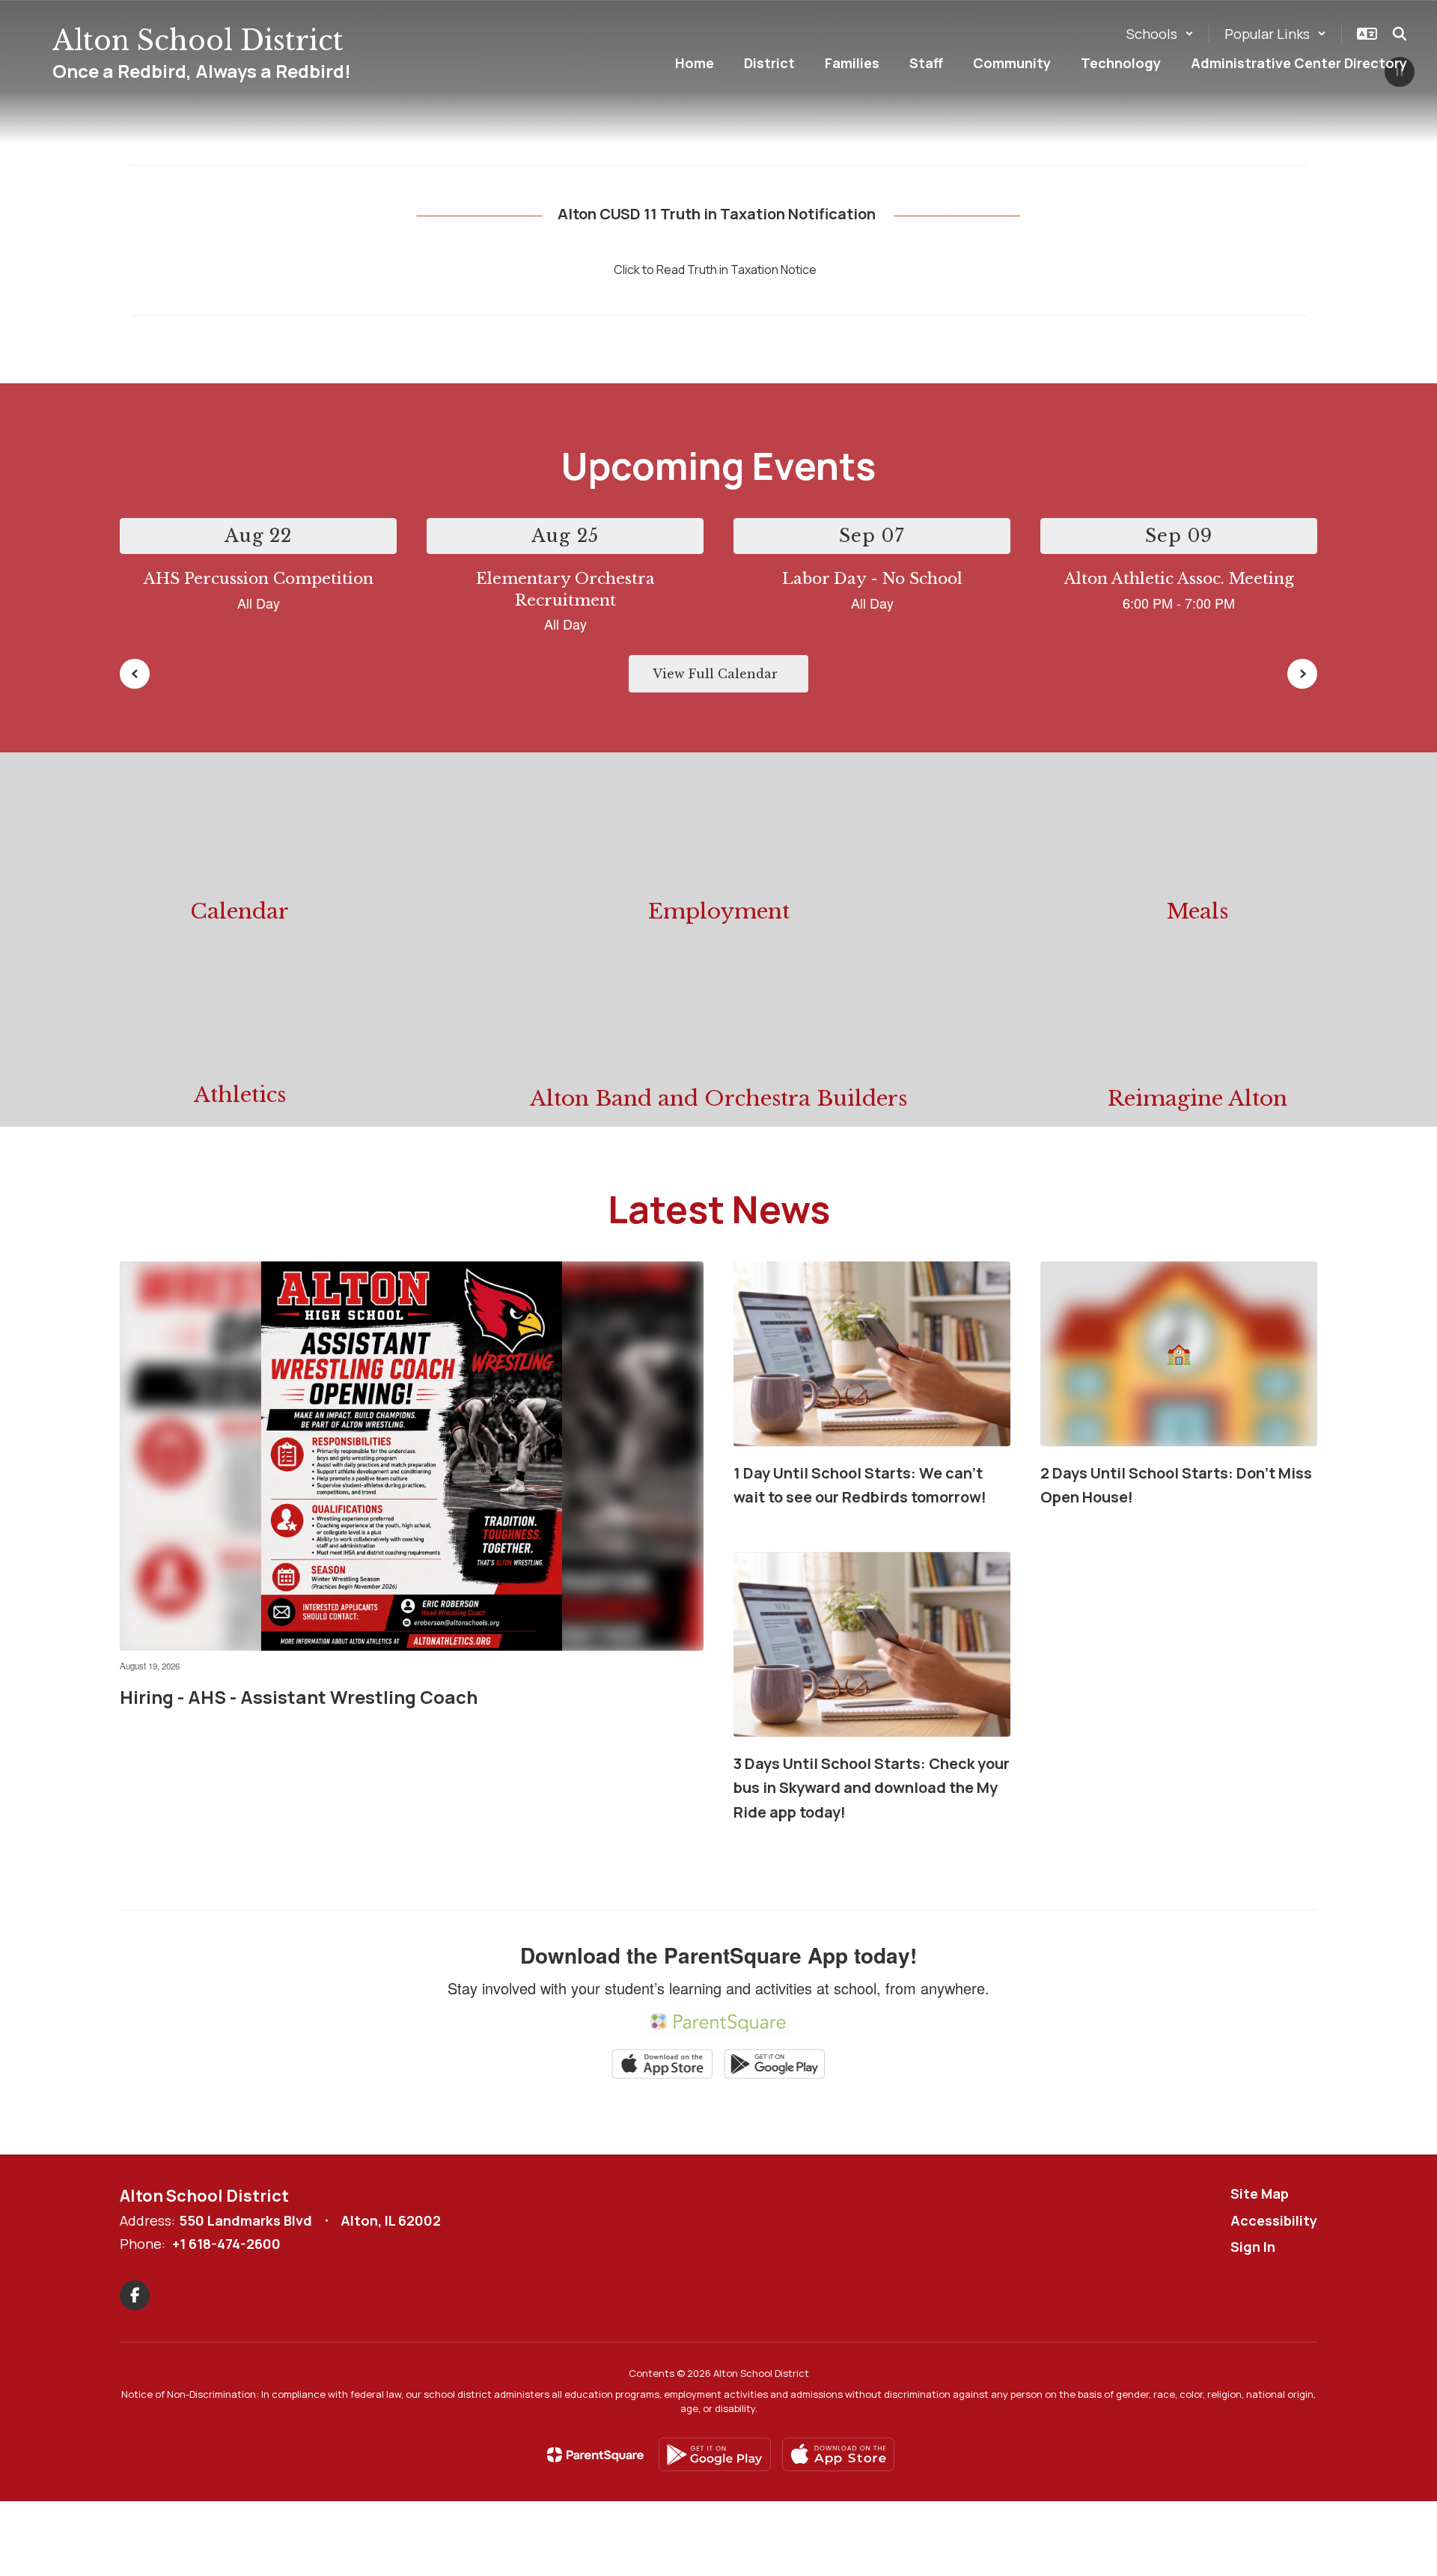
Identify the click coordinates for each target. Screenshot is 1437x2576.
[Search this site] (1400, 34)
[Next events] (1302, 674)
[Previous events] (135, 674)
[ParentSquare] (595, 2455)
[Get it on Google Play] (715, 2454)
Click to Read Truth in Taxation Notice (715, 270)
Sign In (1253, 2247)
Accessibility (1274, 2220)
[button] (1160, 34)
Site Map (1260, 2193)
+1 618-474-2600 (226, 2244)
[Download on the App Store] (838, 2454)
